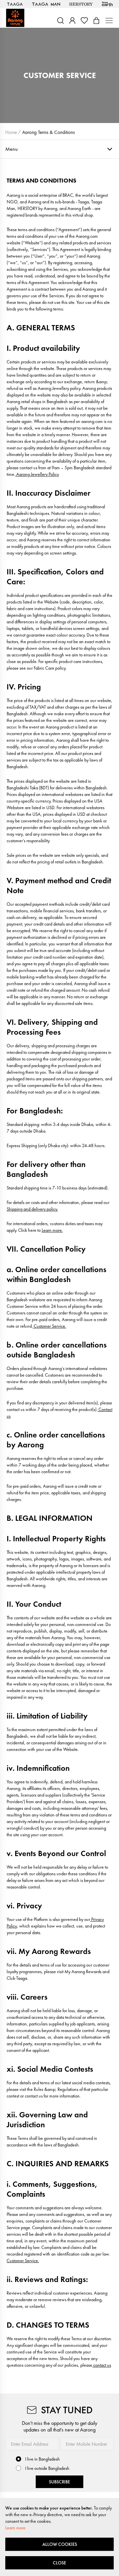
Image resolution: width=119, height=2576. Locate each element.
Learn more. (52, 1230)
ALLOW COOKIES (60, 2544)
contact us (102, 2365)
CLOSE (59, 2563)
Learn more (15, 2528)
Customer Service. (49, 1326)
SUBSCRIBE (59, 2482)
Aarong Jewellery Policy (37, 474)
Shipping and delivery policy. (32, 1209)
